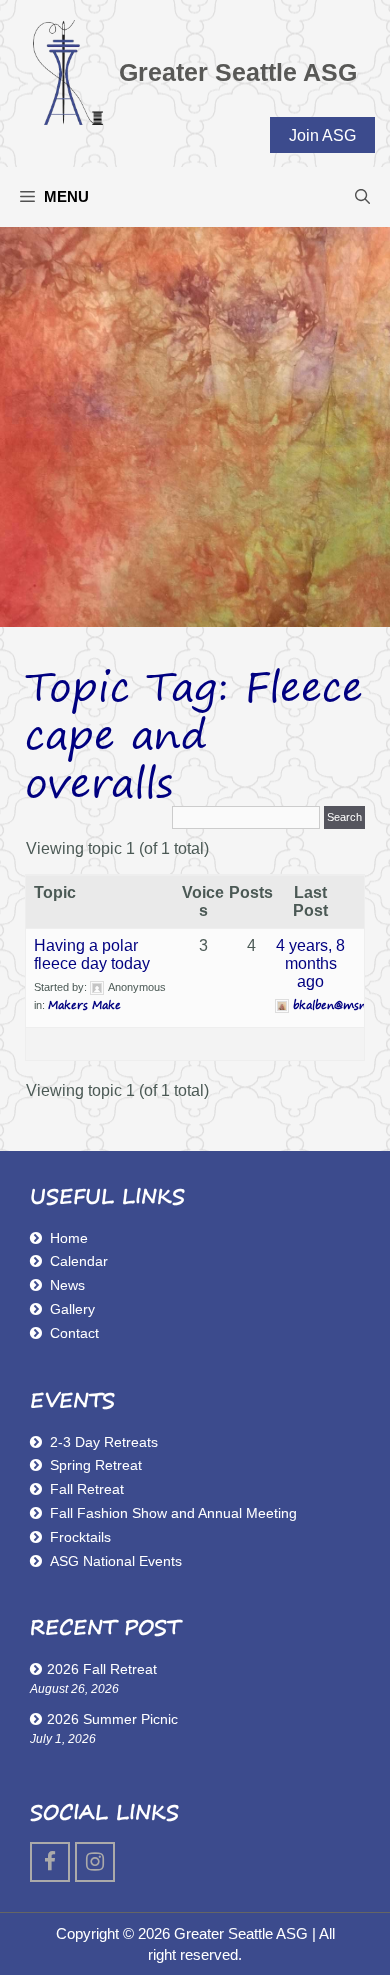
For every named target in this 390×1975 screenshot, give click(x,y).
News (67, 1285)
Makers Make (84, 1004)
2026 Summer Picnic (112, 1719)
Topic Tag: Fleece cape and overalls (194, 734)
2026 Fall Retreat (102, 1669)
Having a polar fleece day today (92, 954)
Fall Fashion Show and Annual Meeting (173, 1513)
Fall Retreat (87, 1489)
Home (69, 1238)
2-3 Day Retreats (104, 1442)
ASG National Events (116, 1561)
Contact (74, 1333)
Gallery (72, 1309)
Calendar (79, 1261)
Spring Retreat (96, 1465)
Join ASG (322, 135)
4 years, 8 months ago (310, 963)
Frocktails (80, 1537)
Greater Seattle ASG (238, 72)
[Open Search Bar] (362, 197)
